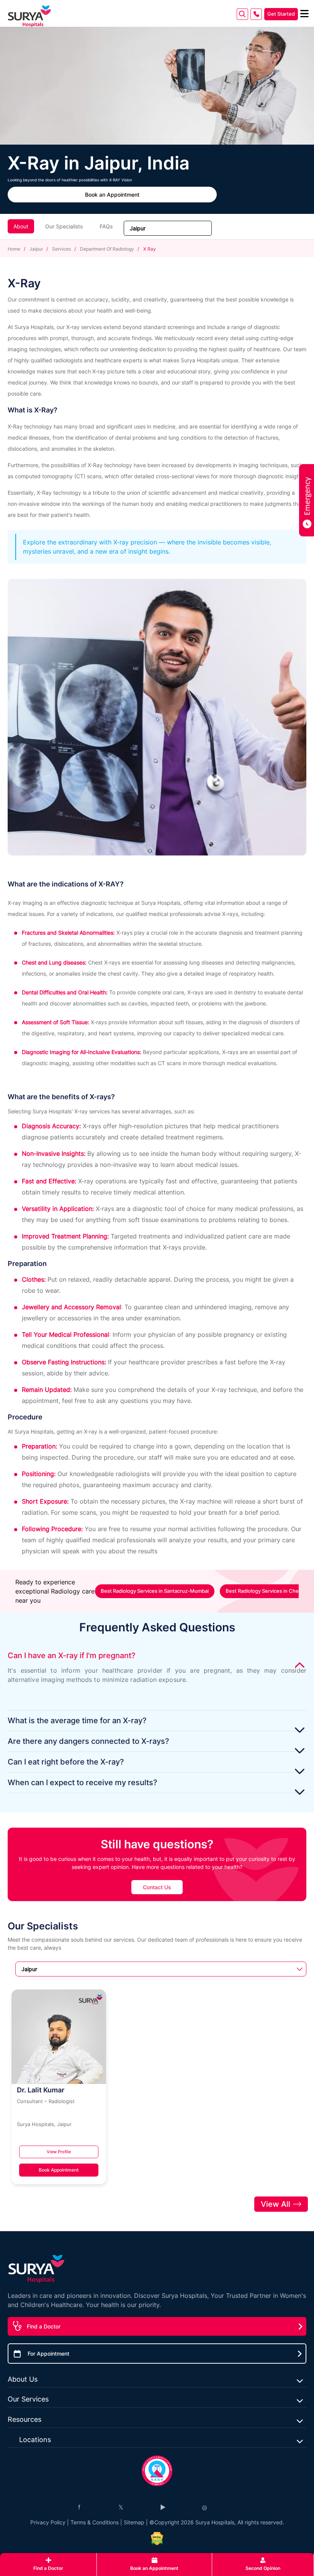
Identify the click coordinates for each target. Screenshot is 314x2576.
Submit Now (157, 1354)
